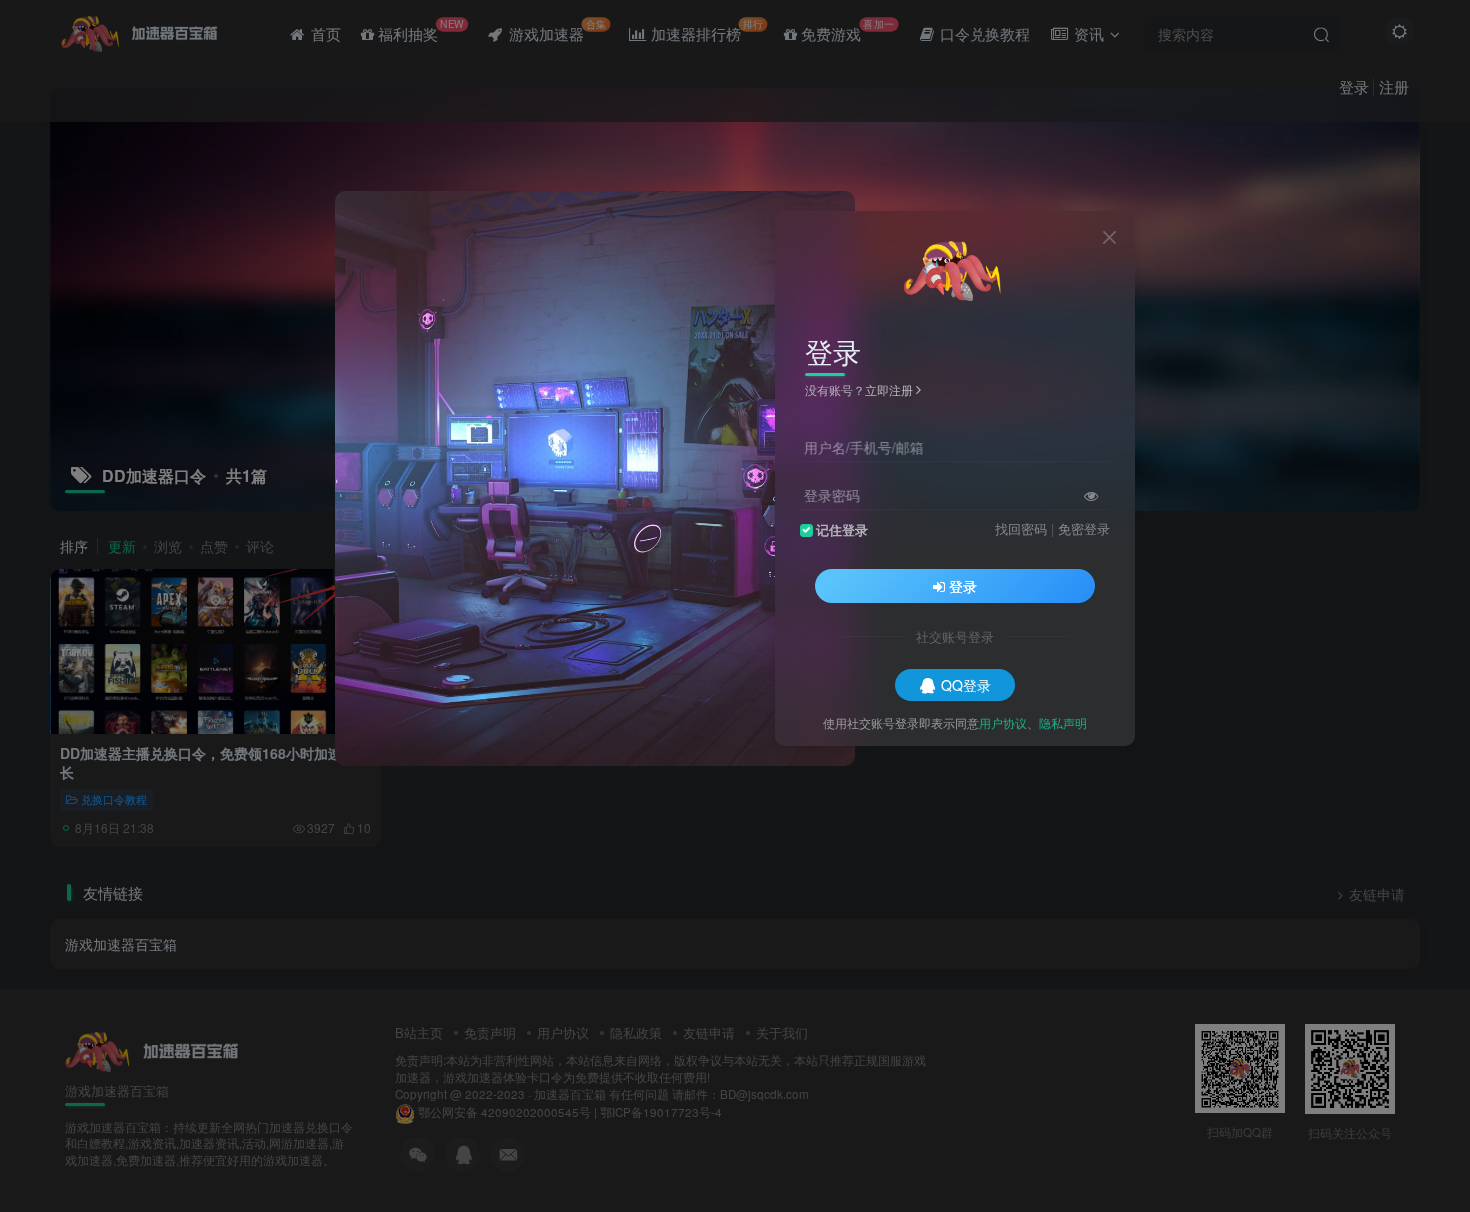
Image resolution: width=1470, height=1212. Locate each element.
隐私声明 (1063, 721)
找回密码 (1021, 528)
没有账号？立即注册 (859, 389)
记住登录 (842, 529)
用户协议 (1003, 721)
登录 (963, 585)
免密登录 (1084, 528)
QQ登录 (966, 684)
